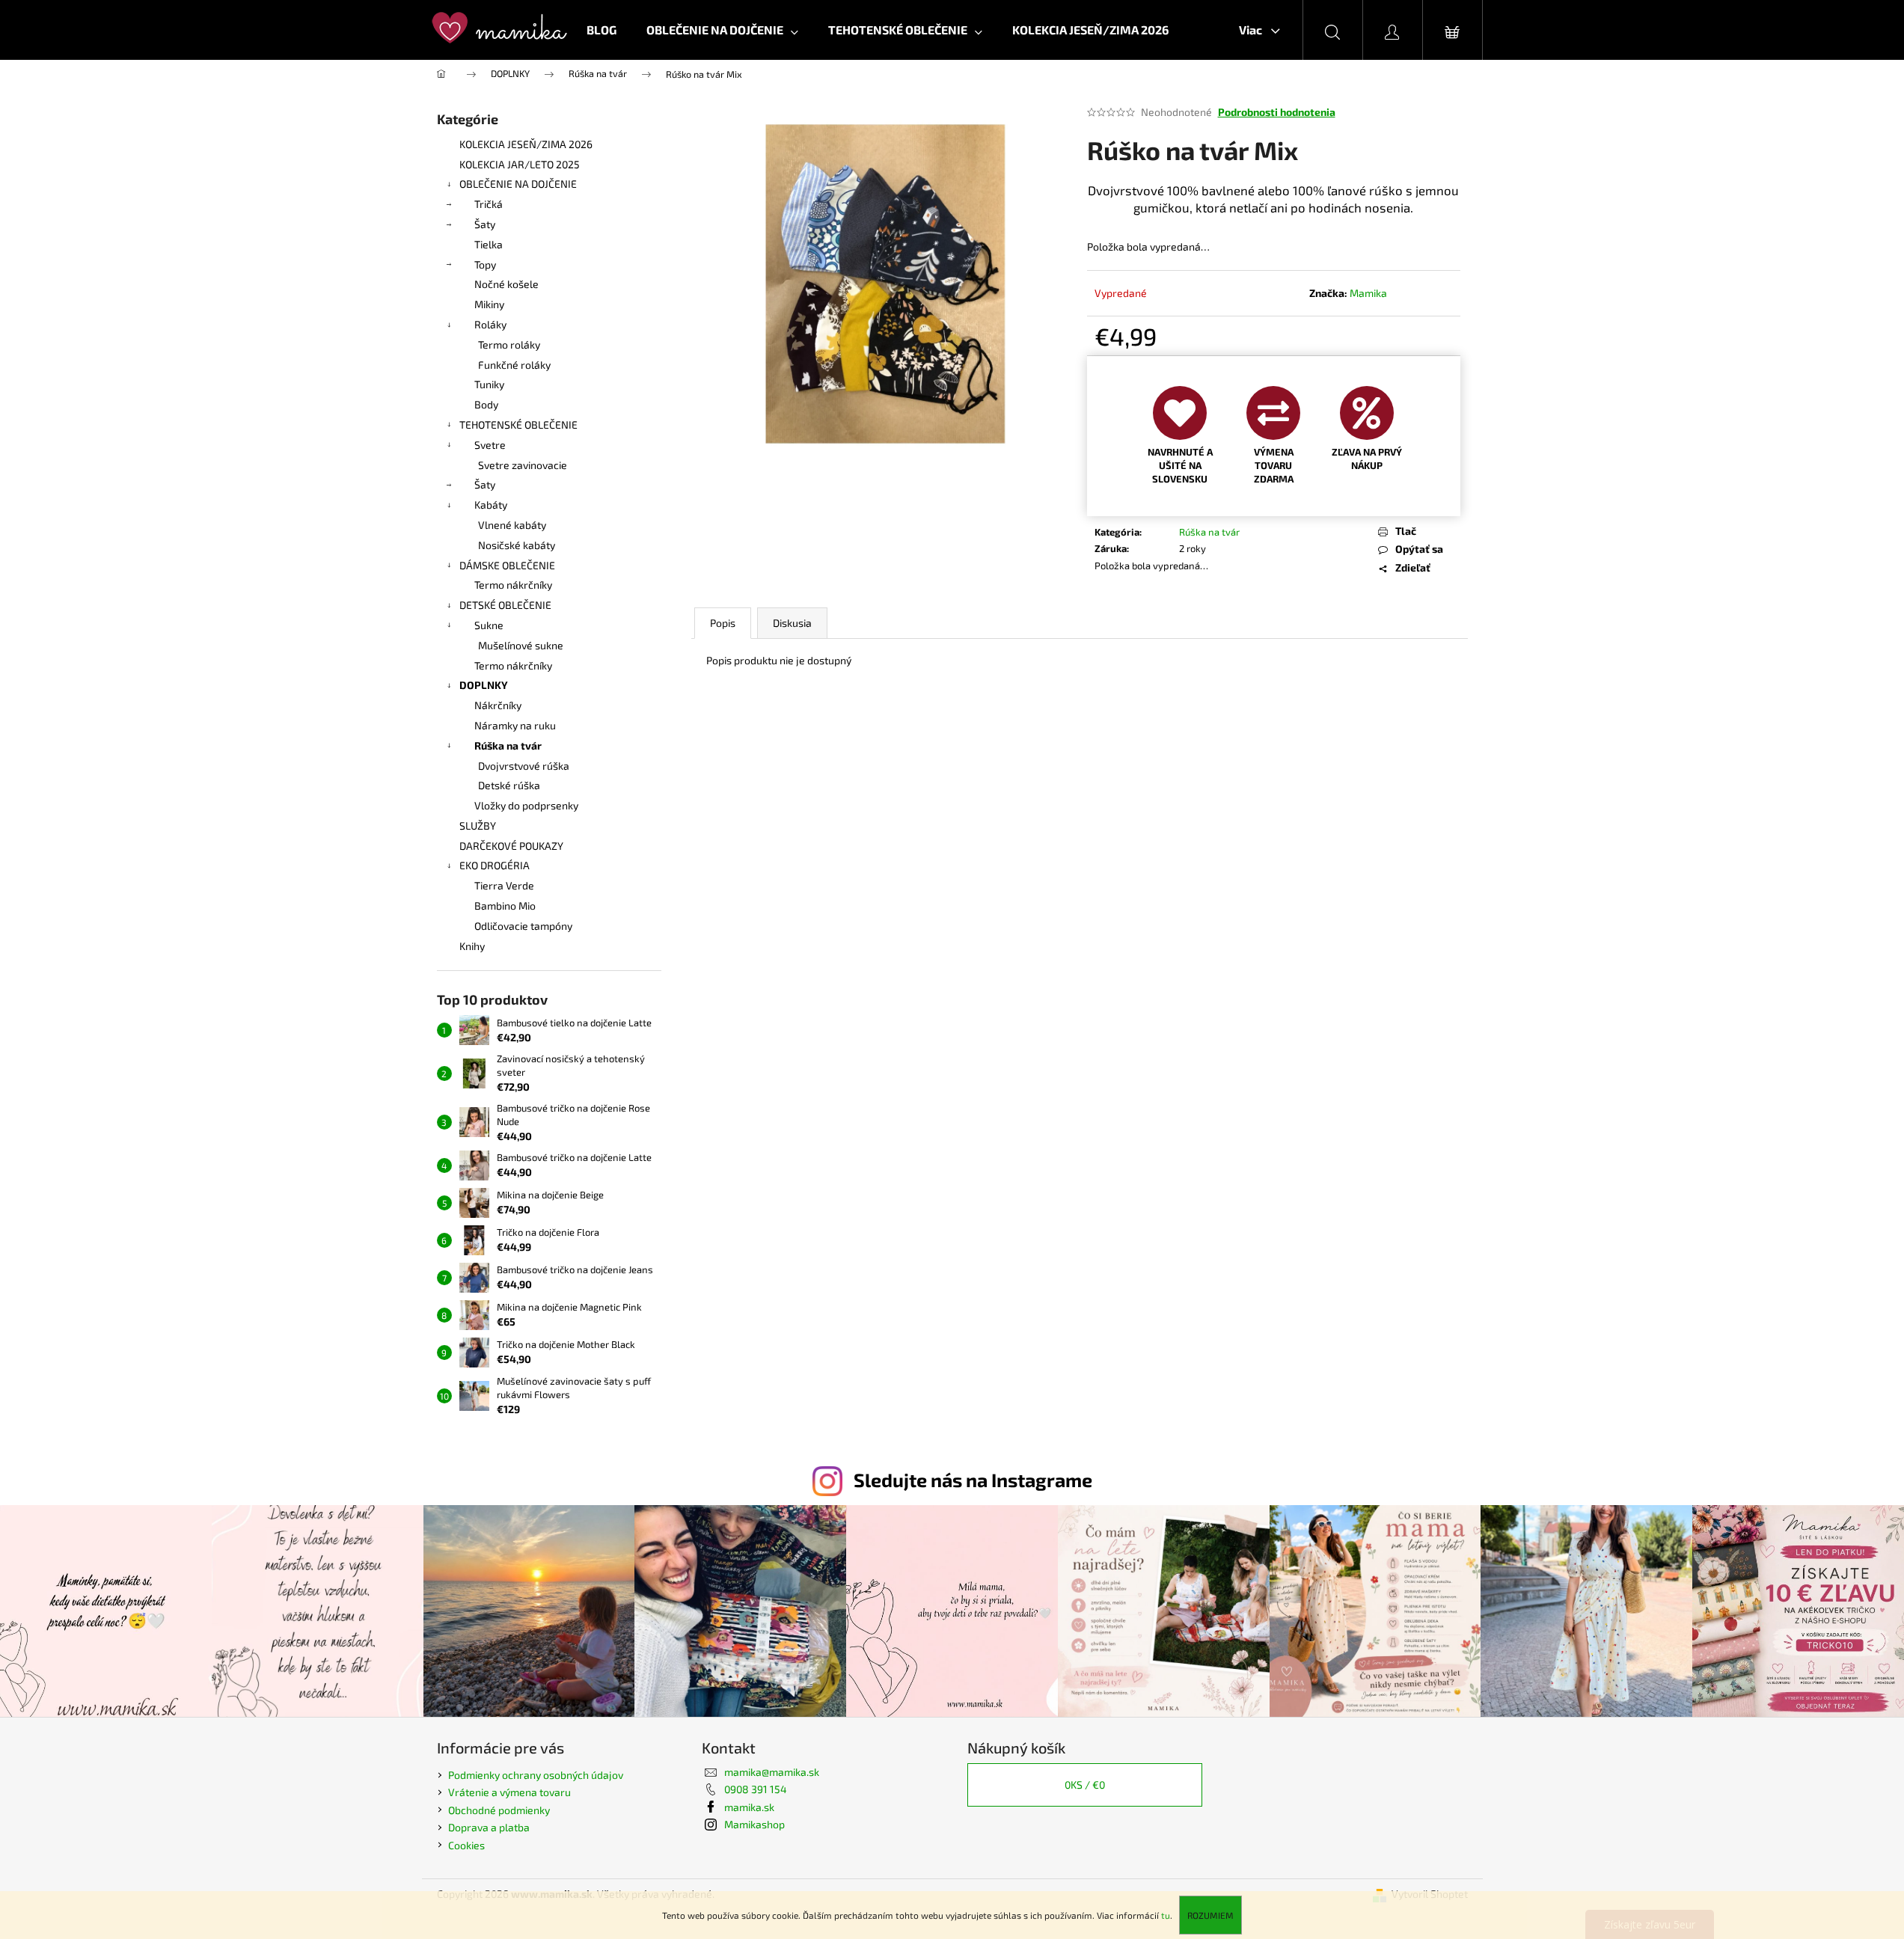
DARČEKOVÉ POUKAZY (511, 846)
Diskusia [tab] (792, 623)
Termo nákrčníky (513, 585)
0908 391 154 (756, 1789)
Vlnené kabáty (512, 525)
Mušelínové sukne (521, 645)
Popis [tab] (723, 623)
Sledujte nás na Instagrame (973, 1480)
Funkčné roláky (514, 365)
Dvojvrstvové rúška (524, 766)
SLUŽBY (478, 825)
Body (486, 404)
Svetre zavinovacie (523, 465)
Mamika (1368, 293)
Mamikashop (754, 1824)
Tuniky (489, 384)
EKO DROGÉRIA (495, 865)
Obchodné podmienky (499, 1810)
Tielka (489, 244)
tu (1166, 1915)
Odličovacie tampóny (523, 926)
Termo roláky (509, 344)
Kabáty (491, 505)
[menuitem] (601, 30)
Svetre (490, 445)
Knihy (472, 946)
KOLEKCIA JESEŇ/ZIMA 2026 (526, 144)
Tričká (489, 204)
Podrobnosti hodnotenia (1277, 112)
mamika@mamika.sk (772, 1772)
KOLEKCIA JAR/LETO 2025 (520, 164)
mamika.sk (749, 1807)
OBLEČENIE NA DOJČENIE (518, 184)
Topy (485, 264)
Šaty (485, 224)
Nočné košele (506, 284)
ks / (1085, 1785)
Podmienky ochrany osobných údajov (536, 1775)
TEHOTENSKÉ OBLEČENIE (518, 425)
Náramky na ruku (515, 725)
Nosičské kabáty (517, 545)
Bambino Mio (505, 906)
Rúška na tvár (508, 745)
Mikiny (489, 304)
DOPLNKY (484, 685)
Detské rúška (509, 785)
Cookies (466, 1845)
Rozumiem (1210, 1915)
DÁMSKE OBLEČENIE (507, 565)
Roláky (490, 324)
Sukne (489, 625)
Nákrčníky (498, 705)
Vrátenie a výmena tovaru (509, 1792)
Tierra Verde (504, 885)
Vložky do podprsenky (526, 805)
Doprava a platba (489, 1827)
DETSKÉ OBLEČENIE (505, 605)
